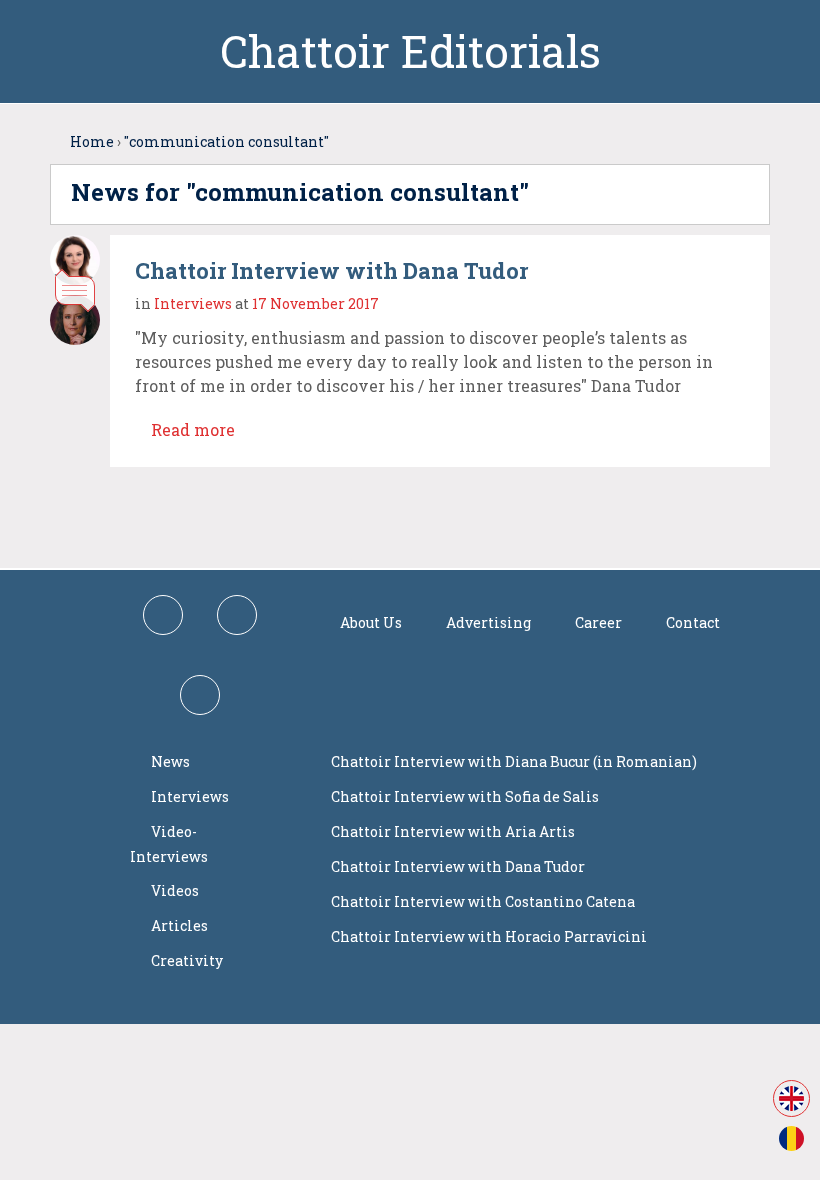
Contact (693, 622)
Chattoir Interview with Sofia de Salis (465, 796)
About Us (371, 622)
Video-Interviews (169, 844)
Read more (191, 429)
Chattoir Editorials (410, 51)
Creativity (187, 960)
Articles (179, 925)
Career (598, 622)
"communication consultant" (226, 141)
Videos (175, 890)
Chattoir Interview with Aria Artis (453, 831)
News (170, 761)
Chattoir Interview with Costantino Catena (483, 901)
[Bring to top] (703, 510)
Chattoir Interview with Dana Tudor (331, 270)
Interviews (193, 303)
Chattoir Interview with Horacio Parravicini (489, 936)
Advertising (488, 622)
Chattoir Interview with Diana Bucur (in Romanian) (514, 761)
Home (92, 141)
